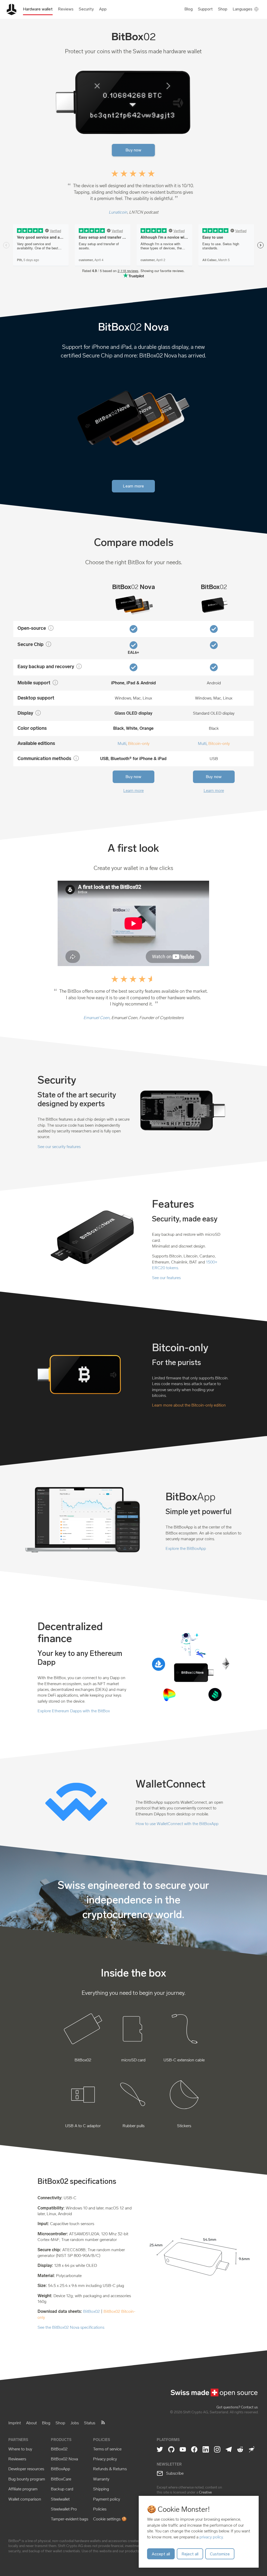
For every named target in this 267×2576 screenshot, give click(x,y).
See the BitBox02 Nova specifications (71, 2327)
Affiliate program (23, 2489)
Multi (122, 743)
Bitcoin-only (139, 743)
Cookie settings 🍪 (110, 2519)
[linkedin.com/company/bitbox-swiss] (206, 2450)
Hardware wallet (38, 9)
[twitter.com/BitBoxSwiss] (160, 2450)
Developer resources (26, 2469)
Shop (60, 2423)
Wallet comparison (25, 2499)
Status (90, 2423)
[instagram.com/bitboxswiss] (217, 2450)
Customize (220, 2554)
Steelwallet (60, 2499)
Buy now (133, 150)
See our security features (59, 1147)
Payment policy (107, 2499)
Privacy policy (105, 2459)
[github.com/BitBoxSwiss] (171, 2450)
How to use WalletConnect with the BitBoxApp (177, 1824)
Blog (189, 9)
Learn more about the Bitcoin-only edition (189, 1405)
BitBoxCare (61, 2479)
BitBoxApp (60, 2469)
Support (205, 9)
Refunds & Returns (110, 2469)
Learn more (133, 486)
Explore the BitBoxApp (186, 1548)
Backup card (62, 2489)
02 (133, 587)
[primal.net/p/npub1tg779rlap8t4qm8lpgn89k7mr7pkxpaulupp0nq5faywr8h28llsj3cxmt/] (252, 2450)
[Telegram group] (229, 2450)
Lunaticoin (118, 212)
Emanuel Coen (96, 1018)
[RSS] (103, 2424)
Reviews (66, 9)
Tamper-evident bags (69, 2519)
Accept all (161, 2554)
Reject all (190, 2554)
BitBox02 (92, 2311)
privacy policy (211, 2537)
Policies (100, 2509)
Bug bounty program (27, 2479)
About (31, 2423)
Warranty (101, 2479)
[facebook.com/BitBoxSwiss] (194, 2450)
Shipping (101, 2489)
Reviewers (17, 2459)
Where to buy (20, 2449)
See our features (166, 1278)
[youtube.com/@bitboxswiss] (183, 2450)
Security (86, 9)
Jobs (75, 2423)
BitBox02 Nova (64, 2459)
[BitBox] (11, 16)
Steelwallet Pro (64, 2509)
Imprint (15, 2423)
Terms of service (107, 2449)
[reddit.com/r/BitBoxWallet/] (240, 2450)
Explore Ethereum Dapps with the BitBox (74, 1711)
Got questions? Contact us (237, 2407)
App (103, 9)
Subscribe (174, 2473)
